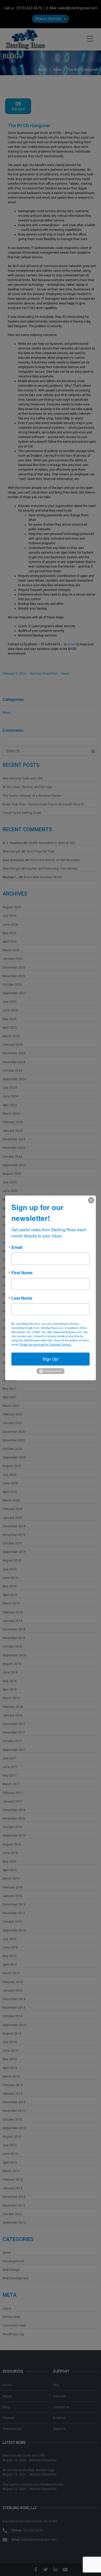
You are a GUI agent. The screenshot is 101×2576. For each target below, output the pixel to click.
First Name (22, 1273)
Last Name (22, 1298)
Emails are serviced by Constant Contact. (46, 1344)
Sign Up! (51, 1359)
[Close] (91, 1200)
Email (17, 1247)
